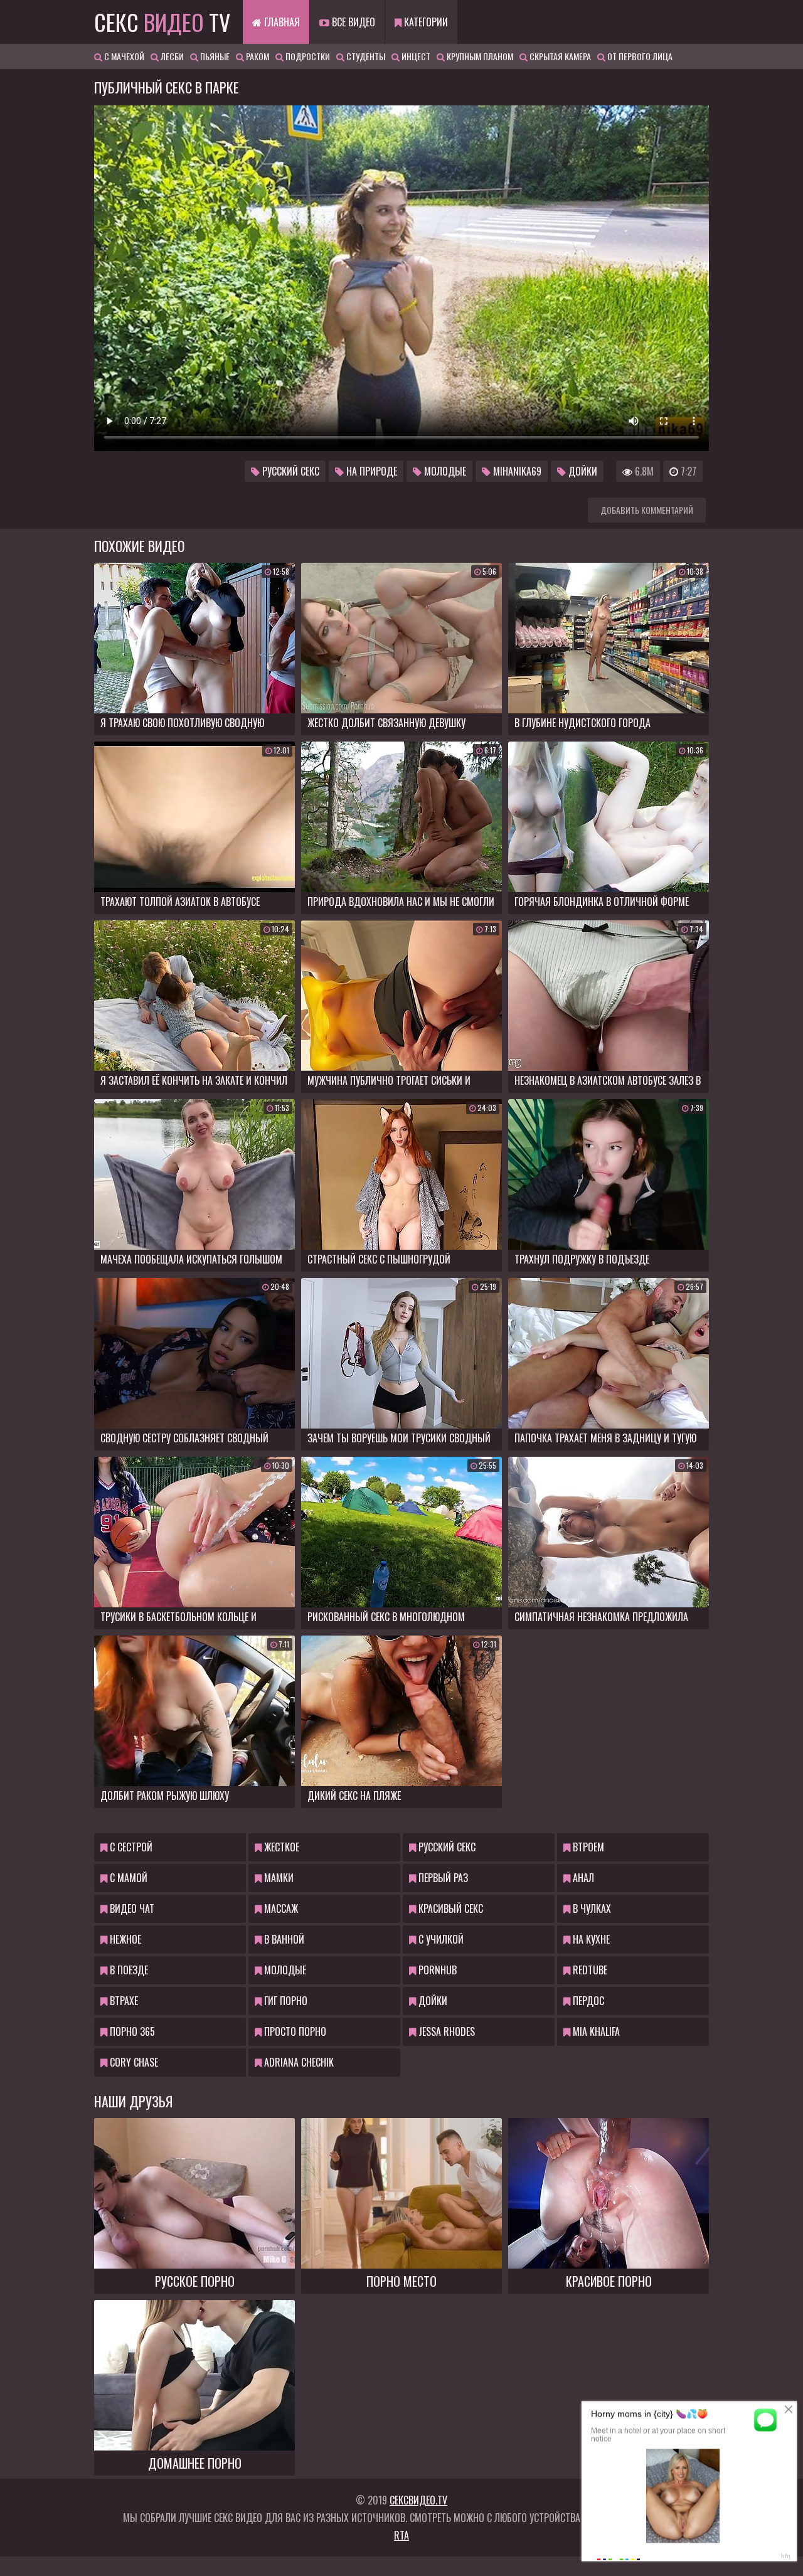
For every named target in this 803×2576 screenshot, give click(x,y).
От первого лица (639, 56)
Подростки (307, 56)
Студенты (365, 56)
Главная (281, 22)
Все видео (352, 22)
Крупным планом (479, 56)
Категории (425, 22)
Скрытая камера (559, 56)
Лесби (171, 56)
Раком (257, 56)
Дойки (582, 471)
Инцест (415, 56)
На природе (370, 471)
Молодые (444, 471)
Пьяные (214, 56)
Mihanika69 (516, 471)
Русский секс (290, 471)
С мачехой (123, 56)
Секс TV (162, 22)
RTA (401, 2535)
